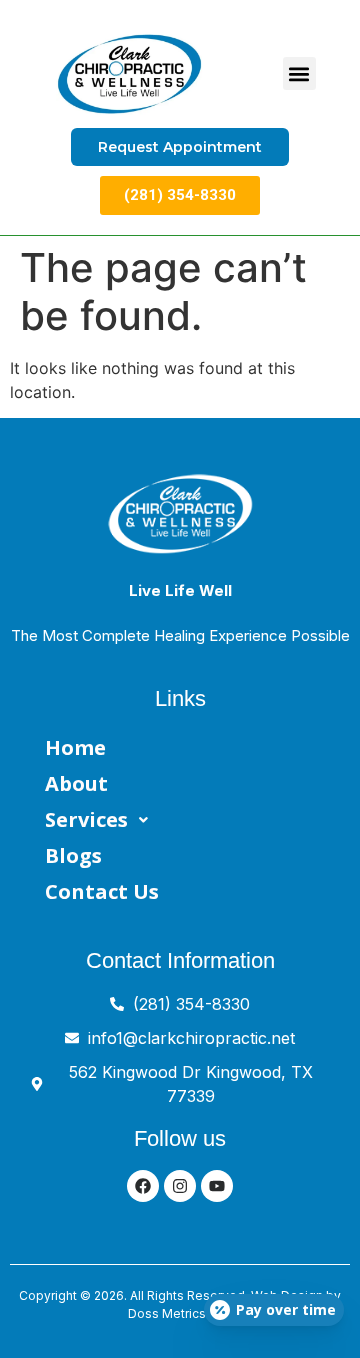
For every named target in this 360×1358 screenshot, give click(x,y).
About (76, 783)
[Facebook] (143, 1186)
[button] (299, 73)
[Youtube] (217, 1186)
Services (86, 819)
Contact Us (102, 891)
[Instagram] (180, 1186)
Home (75, 747)
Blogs (73, 855)
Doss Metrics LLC (180, 1313)
